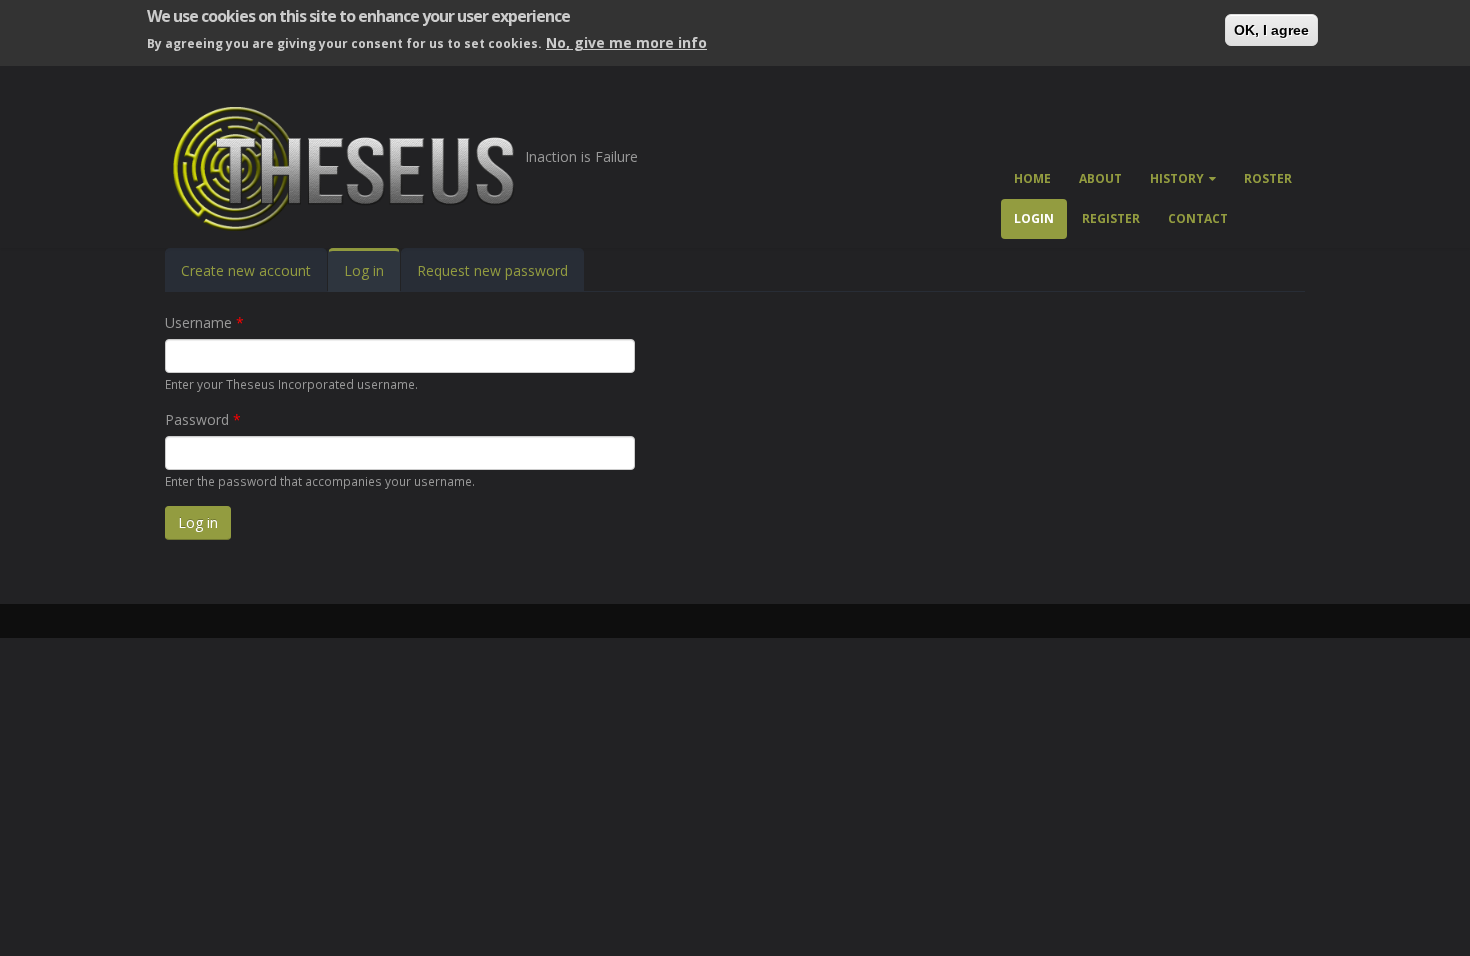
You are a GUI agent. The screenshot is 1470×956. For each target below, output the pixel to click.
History (1177, 178)
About (1100, 178)
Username (204, 322)
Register (1111, 218)
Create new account (246, 270)
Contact (1198, 218)
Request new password (492, 270)
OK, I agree (1271, 30)
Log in (372, 276)
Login (1034, 218)
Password (203, 419)
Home (1032, 178)
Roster (1268, 178)
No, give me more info (626, 42)
